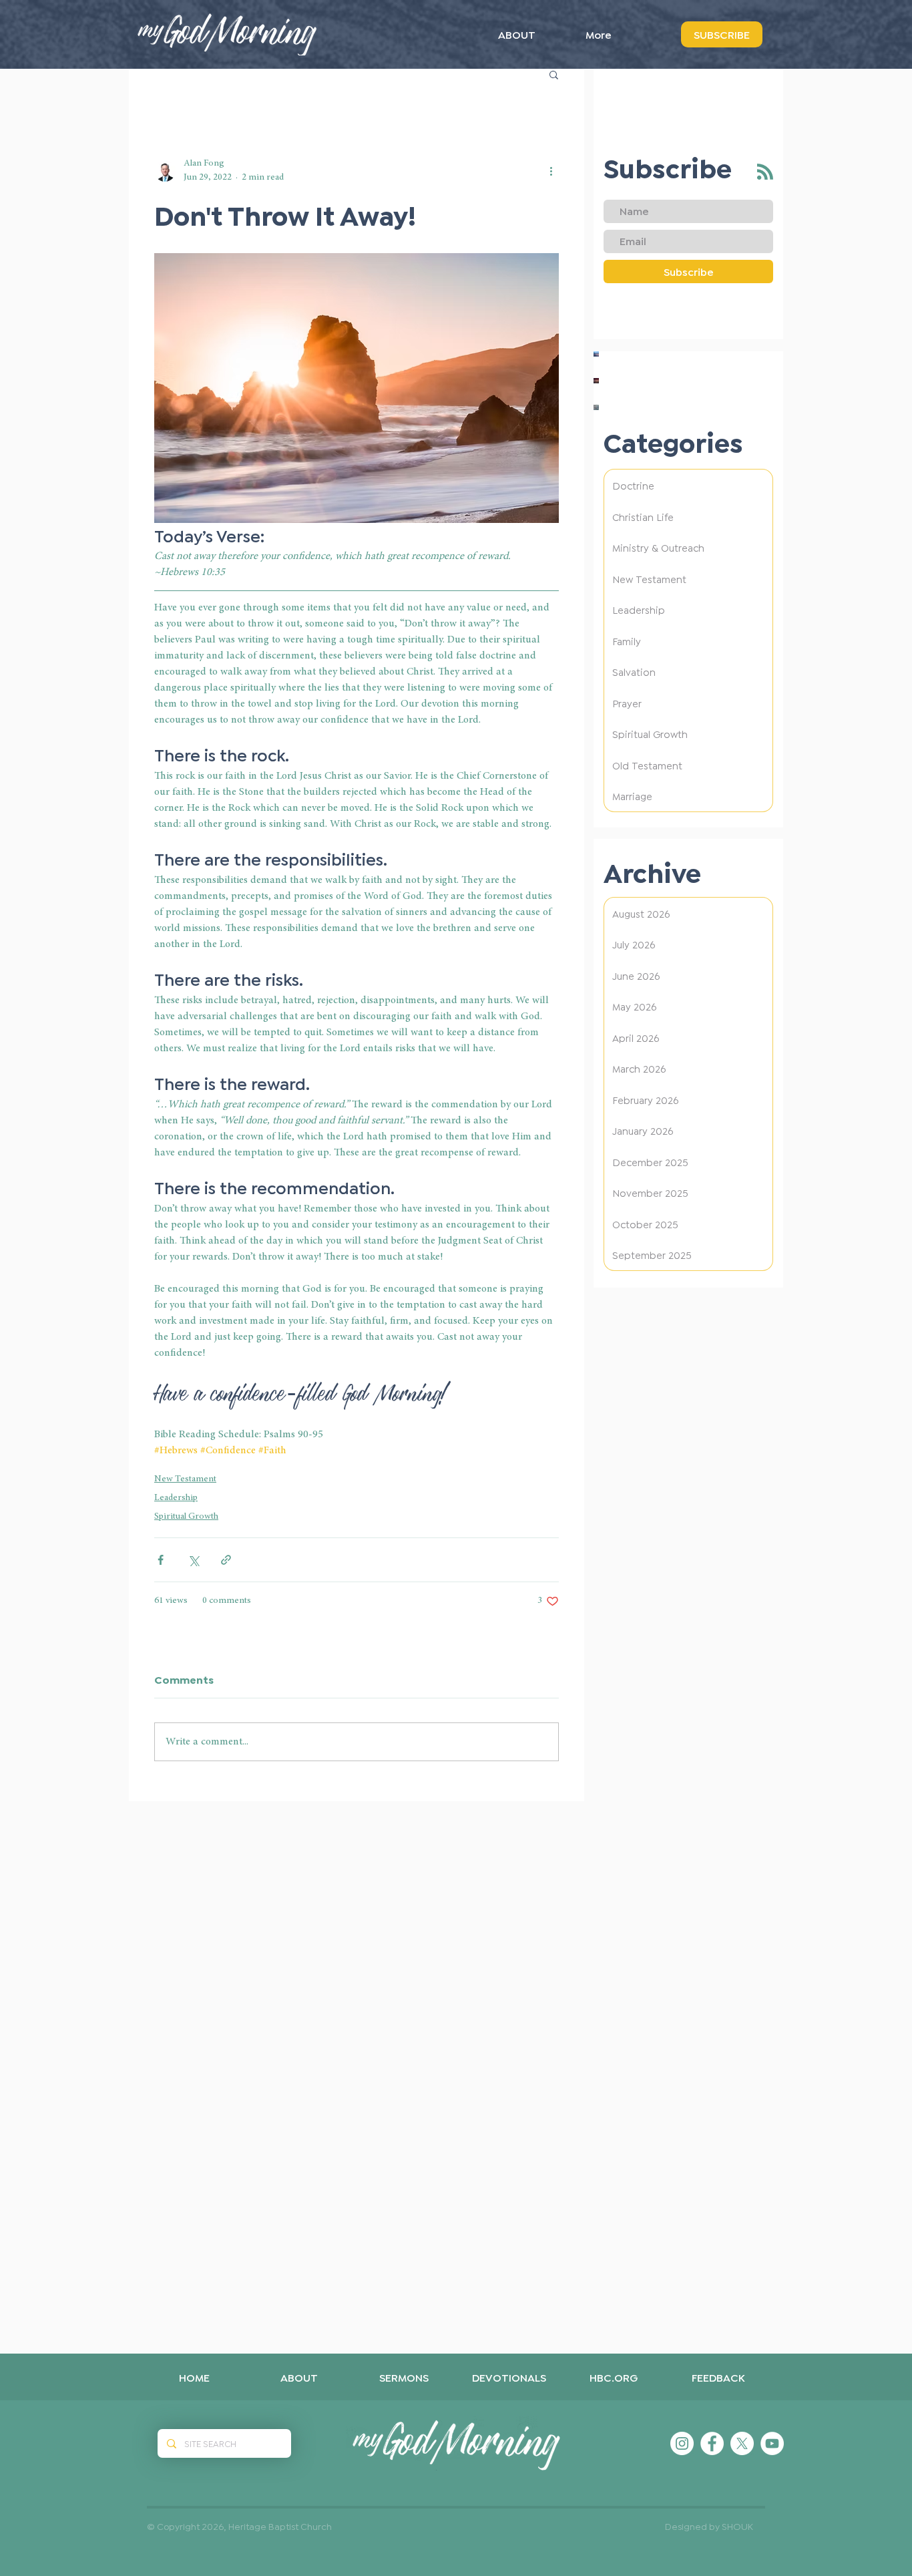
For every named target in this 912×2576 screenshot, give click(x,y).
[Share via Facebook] (161, 1560)
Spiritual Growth (186, 1517)
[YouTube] (772, 2443)
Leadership (176, 1498)
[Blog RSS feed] (765, 172)
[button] (554, 74)
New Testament (185, 1479)
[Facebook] (712, 2443)
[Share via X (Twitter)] (193, 1560)
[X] (742, 2443)
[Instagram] (682, 2443)
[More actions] (551, 171)
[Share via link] (226, 1560)
